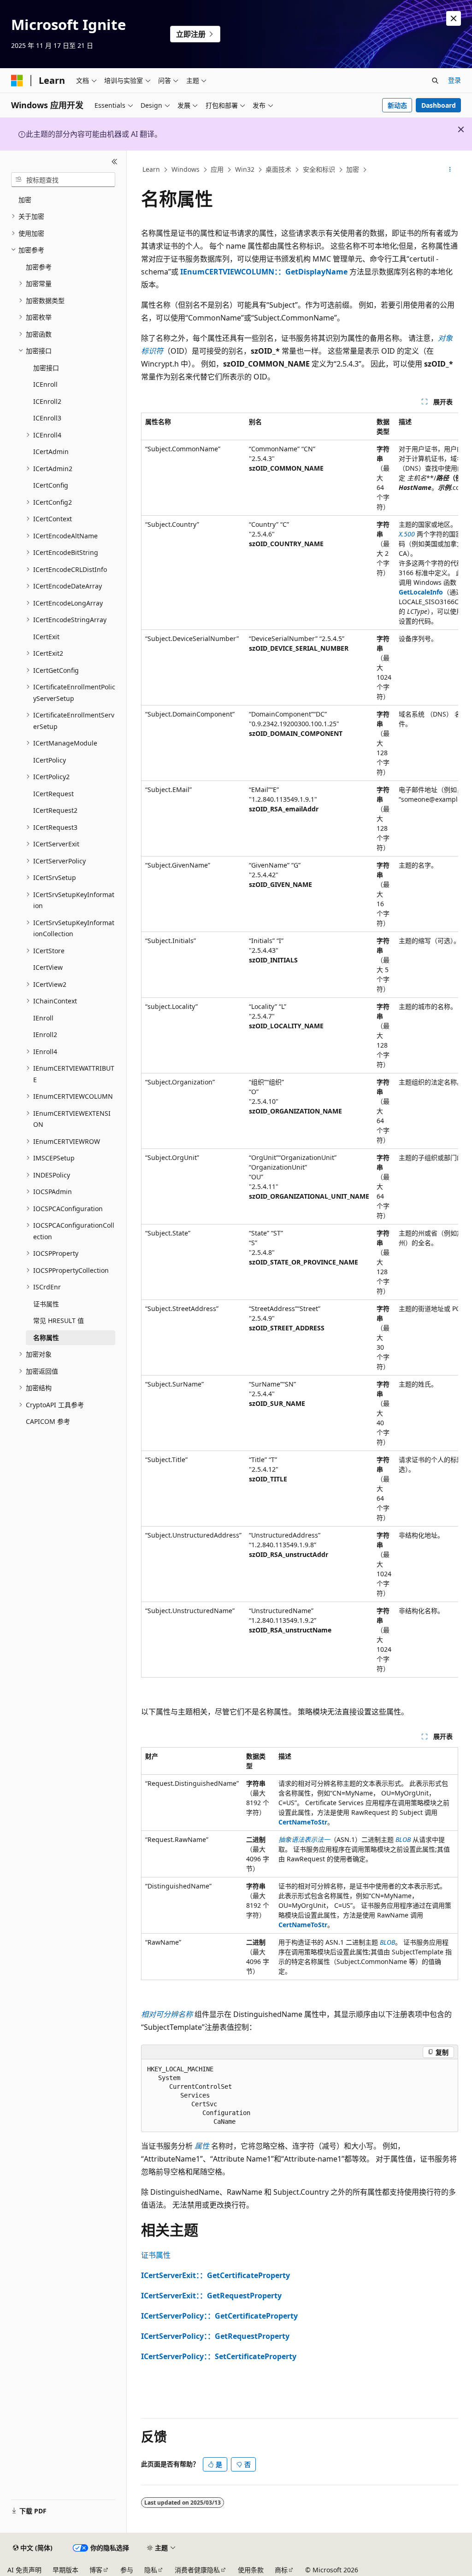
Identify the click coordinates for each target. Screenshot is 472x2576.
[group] (300, 1045)
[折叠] (115, 162)
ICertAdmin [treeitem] (51, 452)
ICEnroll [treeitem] (45, 384)
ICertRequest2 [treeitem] (55, 810)
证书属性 (156, 2255)
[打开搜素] (435, 81)
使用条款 (251, 2570)
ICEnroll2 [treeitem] (47, 401)
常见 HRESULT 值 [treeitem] (59, 1320)
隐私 (151, 2570)
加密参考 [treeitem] (39, 267)
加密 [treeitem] (25, 200)
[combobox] (63, 180)
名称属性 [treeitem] (46, 1338)
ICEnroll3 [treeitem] (47, 418)
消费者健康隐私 (197, 2570)
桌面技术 (278, 169)
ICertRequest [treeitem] (53, 794)
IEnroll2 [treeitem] (45, 1034)
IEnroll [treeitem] (43, 1018)
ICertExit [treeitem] (46, 637)
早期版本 (65, 2570)
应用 (217, 169)
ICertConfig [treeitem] (51, 485)
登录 (454, 80)
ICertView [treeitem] (48, 967)
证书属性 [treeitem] (46, 1304)
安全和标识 (319, 169)
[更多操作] (450, 170)
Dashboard (439, 105)
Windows (186, 169)
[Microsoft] (17, 81)
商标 (281, 2570)
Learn (151, 169)
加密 (353, 169)
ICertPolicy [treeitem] (50, 760)
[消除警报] (454, 18)
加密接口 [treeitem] (46, 368)
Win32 (245, 169)
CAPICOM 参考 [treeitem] (48, 1421)
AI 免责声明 (24, 2570)
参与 (127, 2570)
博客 (96, 2570)
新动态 (397, 105)
